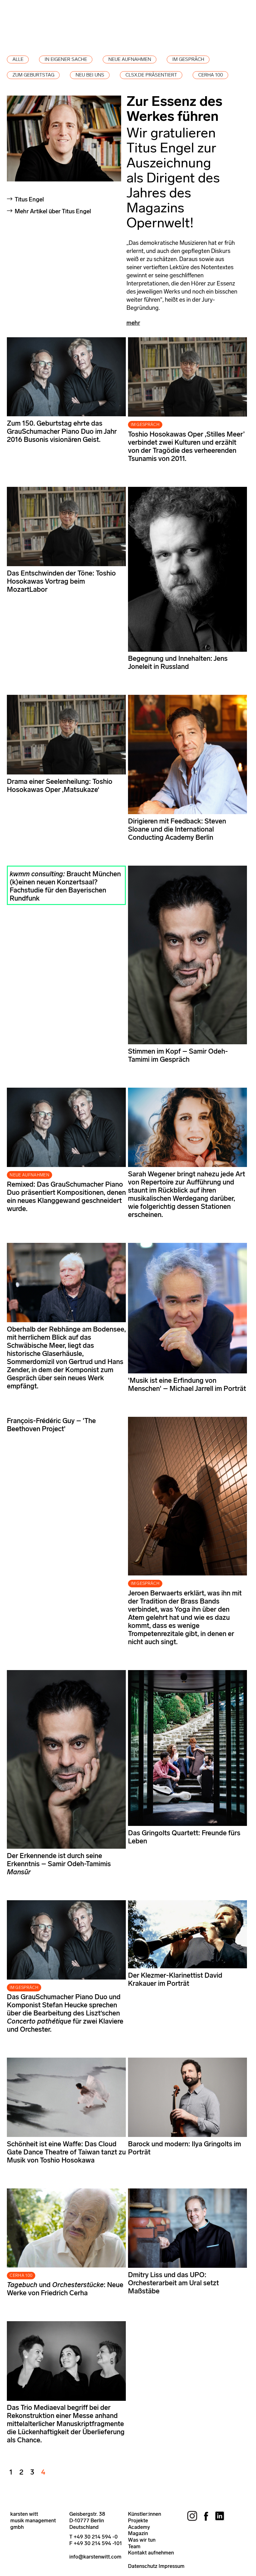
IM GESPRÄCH (145, 425)
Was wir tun (142, 2540)
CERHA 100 (21, 2275)
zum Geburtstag (33, 75)
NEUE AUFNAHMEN (30, 1175)
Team (134, 2546)
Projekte (138, 2520)
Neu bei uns (90, 75)
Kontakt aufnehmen (151, 2553)
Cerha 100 (211, 75)
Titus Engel (29, 199)
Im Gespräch (188, 59)
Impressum (172, 2566)
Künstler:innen (145, 2514)
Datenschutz (143, 2566)
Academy (139, 2527)
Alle (18, 59)
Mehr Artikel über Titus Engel (53, 211)
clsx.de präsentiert (151, 75)
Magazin (138, 2533)
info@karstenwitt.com (95, 2557)
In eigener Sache (66, 59)
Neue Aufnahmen (130, 59)
